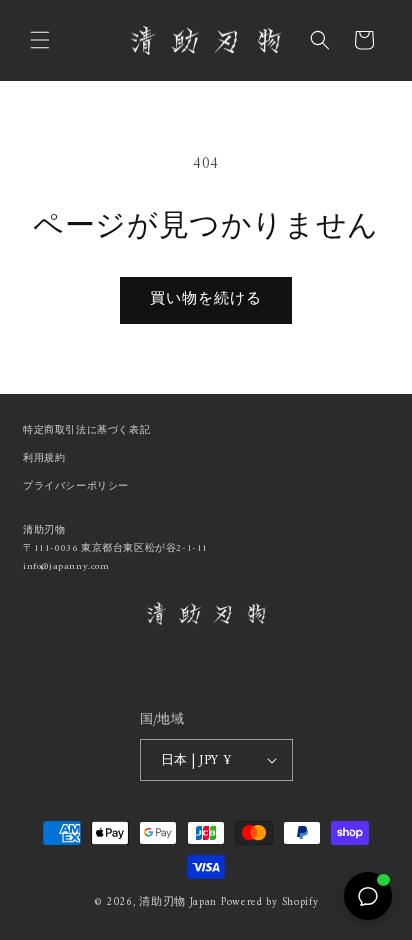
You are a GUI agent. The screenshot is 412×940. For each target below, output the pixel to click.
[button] (40, 40)
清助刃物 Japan (178, 902)
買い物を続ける (206, 299)
